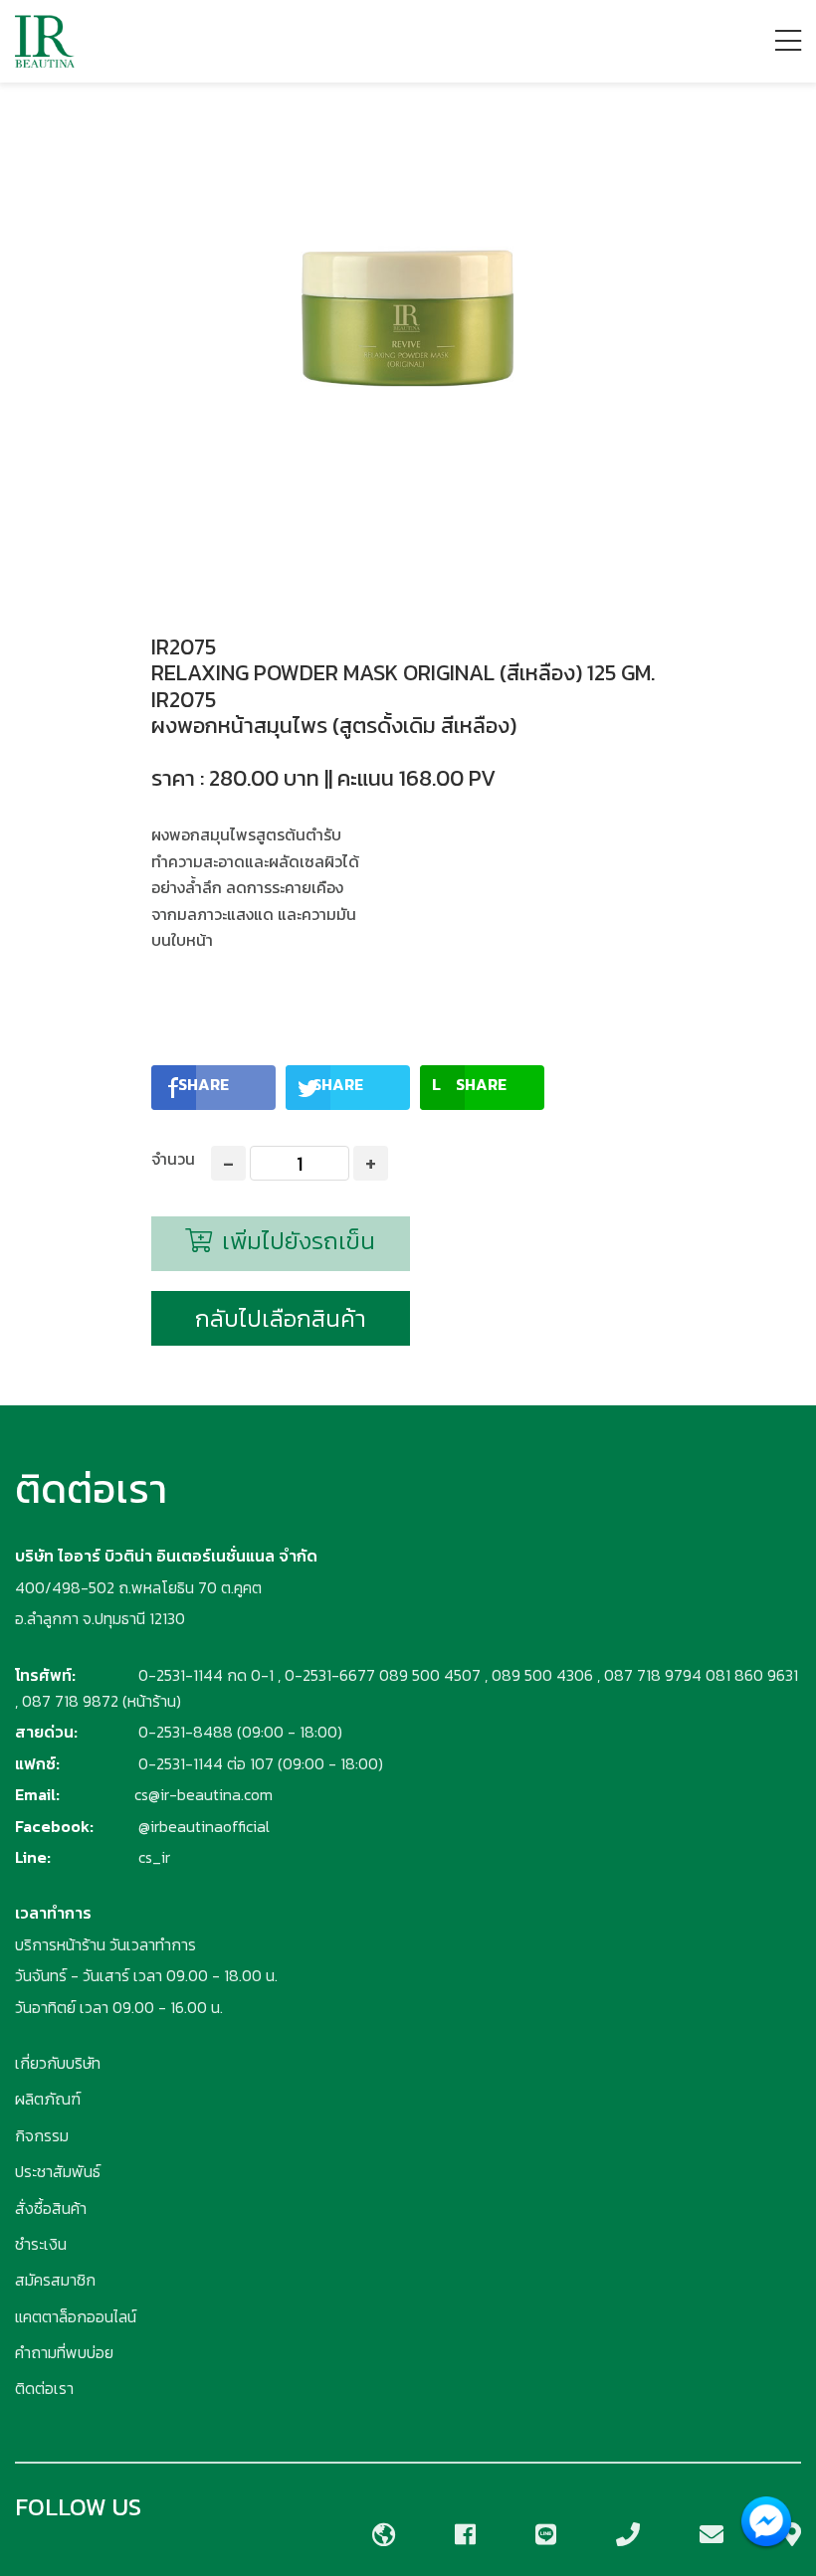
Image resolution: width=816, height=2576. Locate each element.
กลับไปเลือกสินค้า (281, 1318)
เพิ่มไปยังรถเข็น (296, 1241)
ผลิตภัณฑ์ (48, 2099)
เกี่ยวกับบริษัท (58, 2063)
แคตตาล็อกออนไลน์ (76, 2316)
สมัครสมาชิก (55, 2280)
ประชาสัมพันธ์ (58, 2171)
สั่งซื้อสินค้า (51, 2208)
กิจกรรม (42, 2135)
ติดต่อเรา (44, 2388)
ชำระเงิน (41, 2244)
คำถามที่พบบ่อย (64, 2352)
